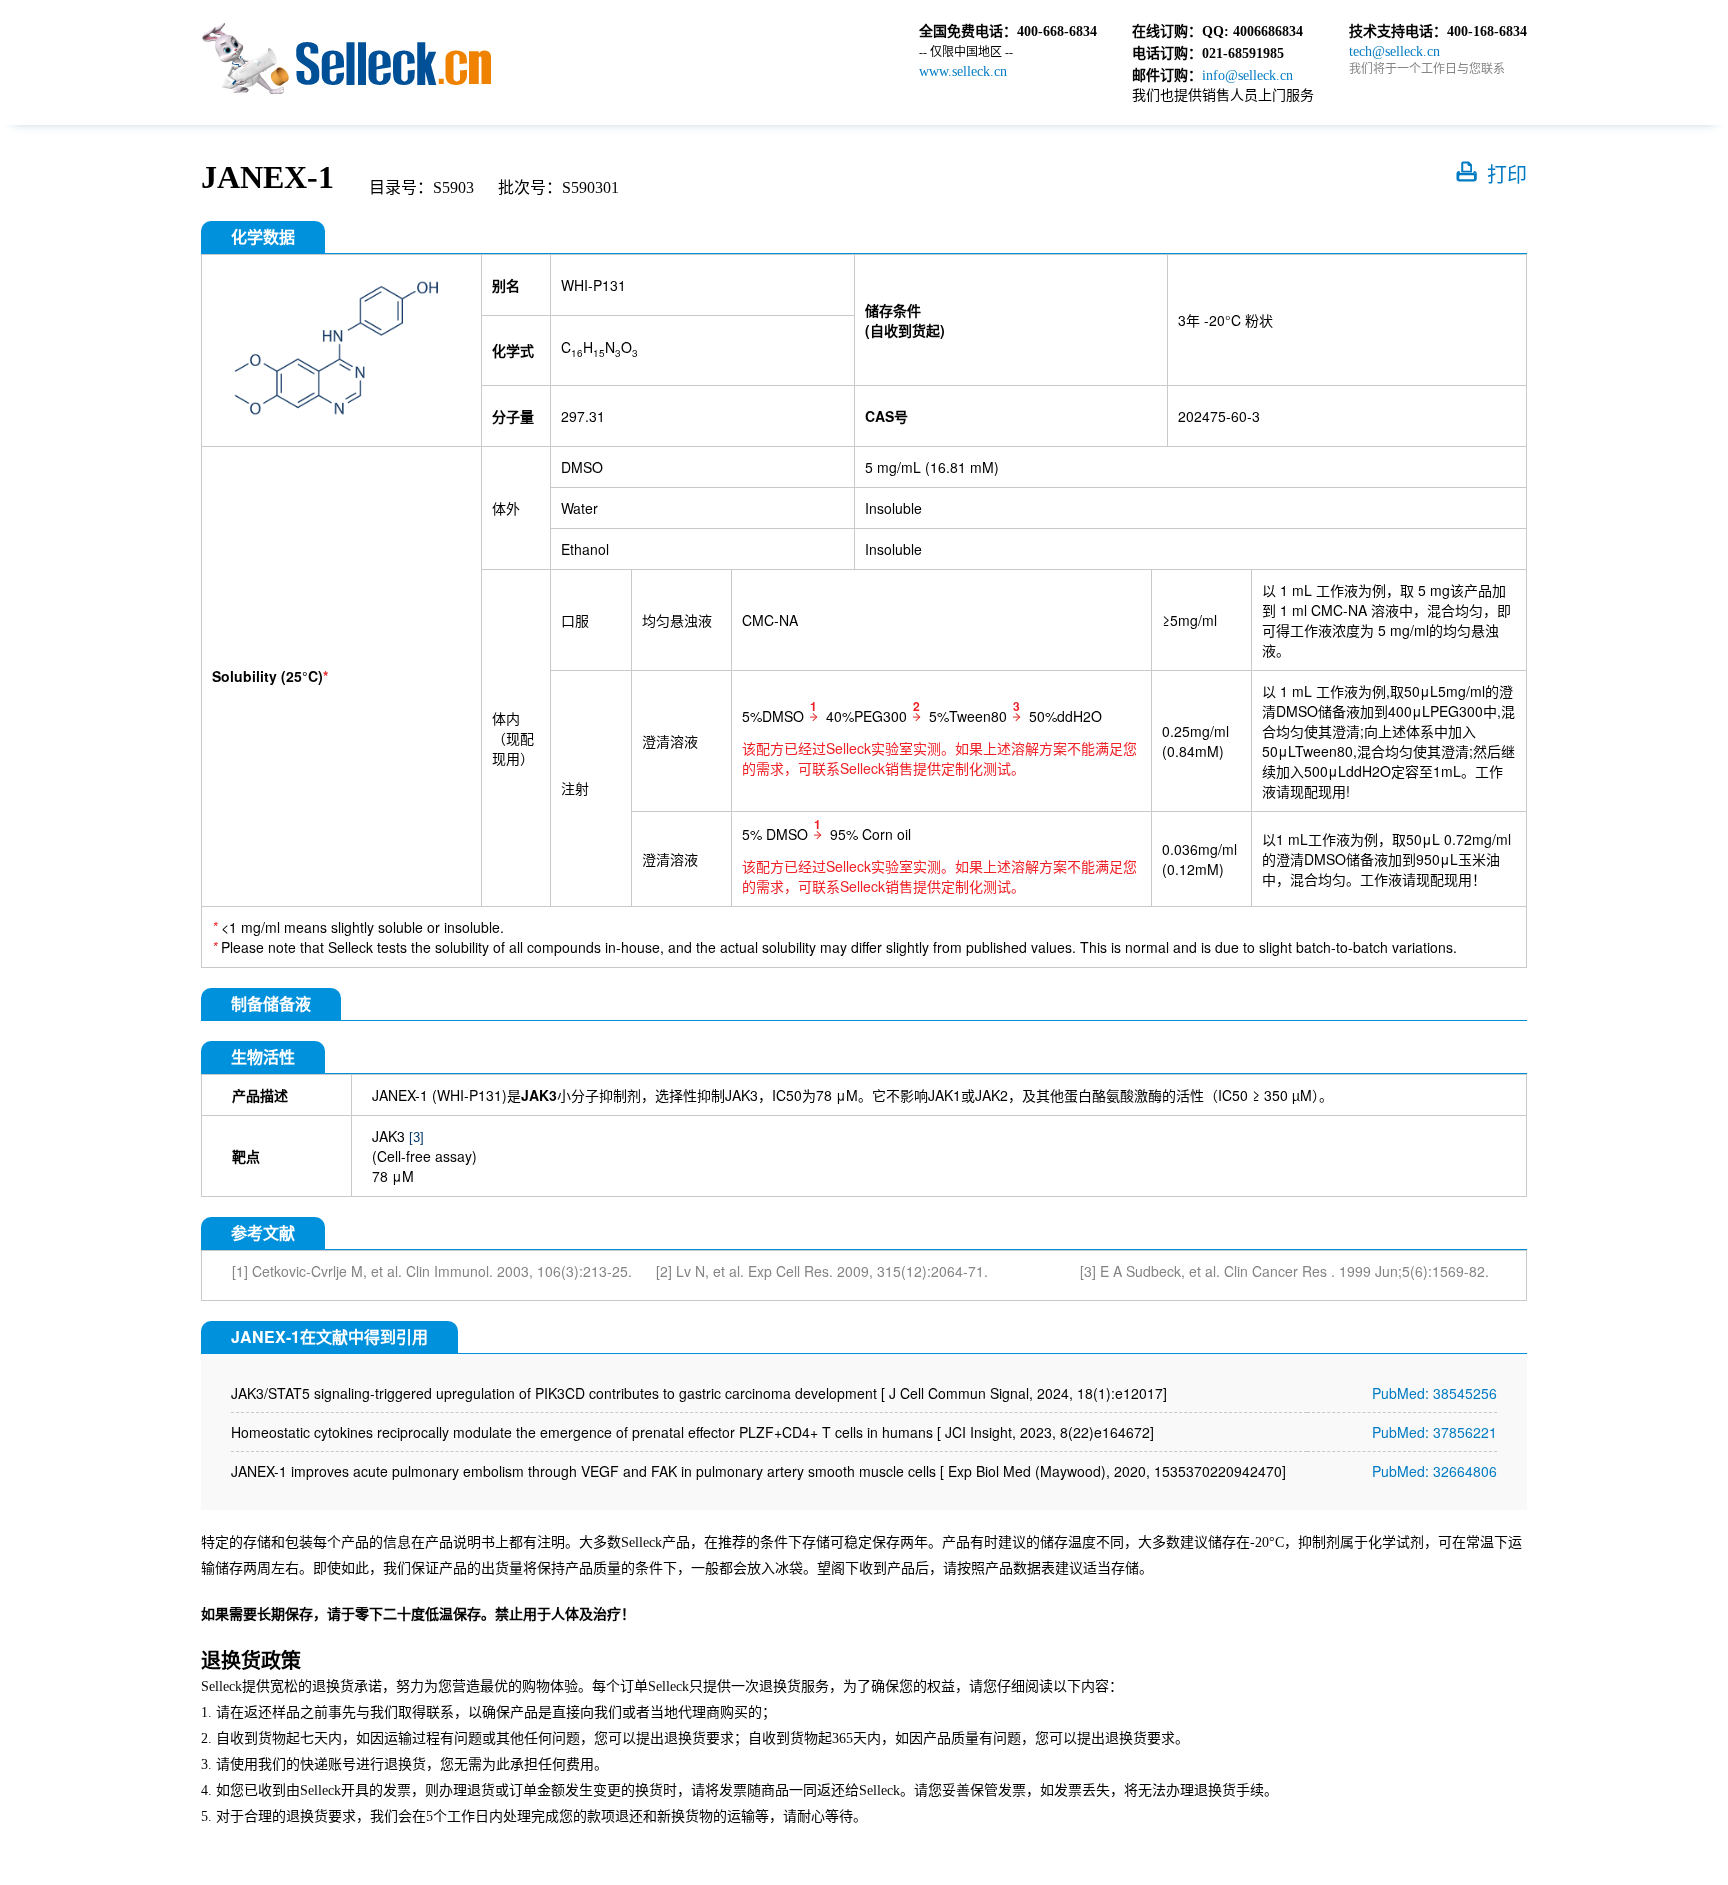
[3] (416, 1137)
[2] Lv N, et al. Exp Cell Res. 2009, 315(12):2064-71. (822, 1271)
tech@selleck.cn (1394, 51)
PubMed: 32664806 (1434, 1471)
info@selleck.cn (1247, 75)
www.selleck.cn (963, 71)
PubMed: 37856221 (1434, 1432)
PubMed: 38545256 (1434, 1393)
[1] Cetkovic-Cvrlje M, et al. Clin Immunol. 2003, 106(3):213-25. (432, 1271)
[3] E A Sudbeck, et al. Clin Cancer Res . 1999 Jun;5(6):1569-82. (1284, 1271)
